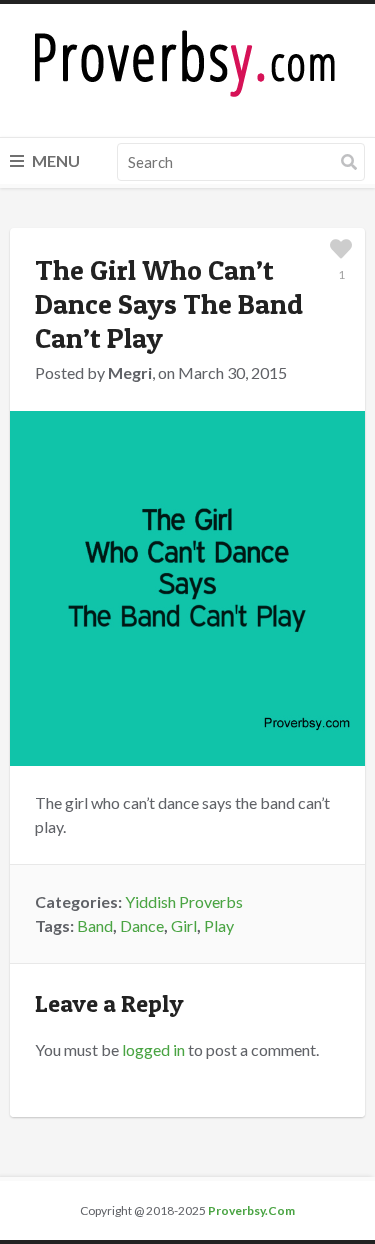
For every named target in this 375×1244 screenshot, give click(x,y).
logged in (153, 1049)
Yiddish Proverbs (184, 901)
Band (95, 925)
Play (219, 925)
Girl (184, 925)
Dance (142, 925)
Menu (54, 160)
